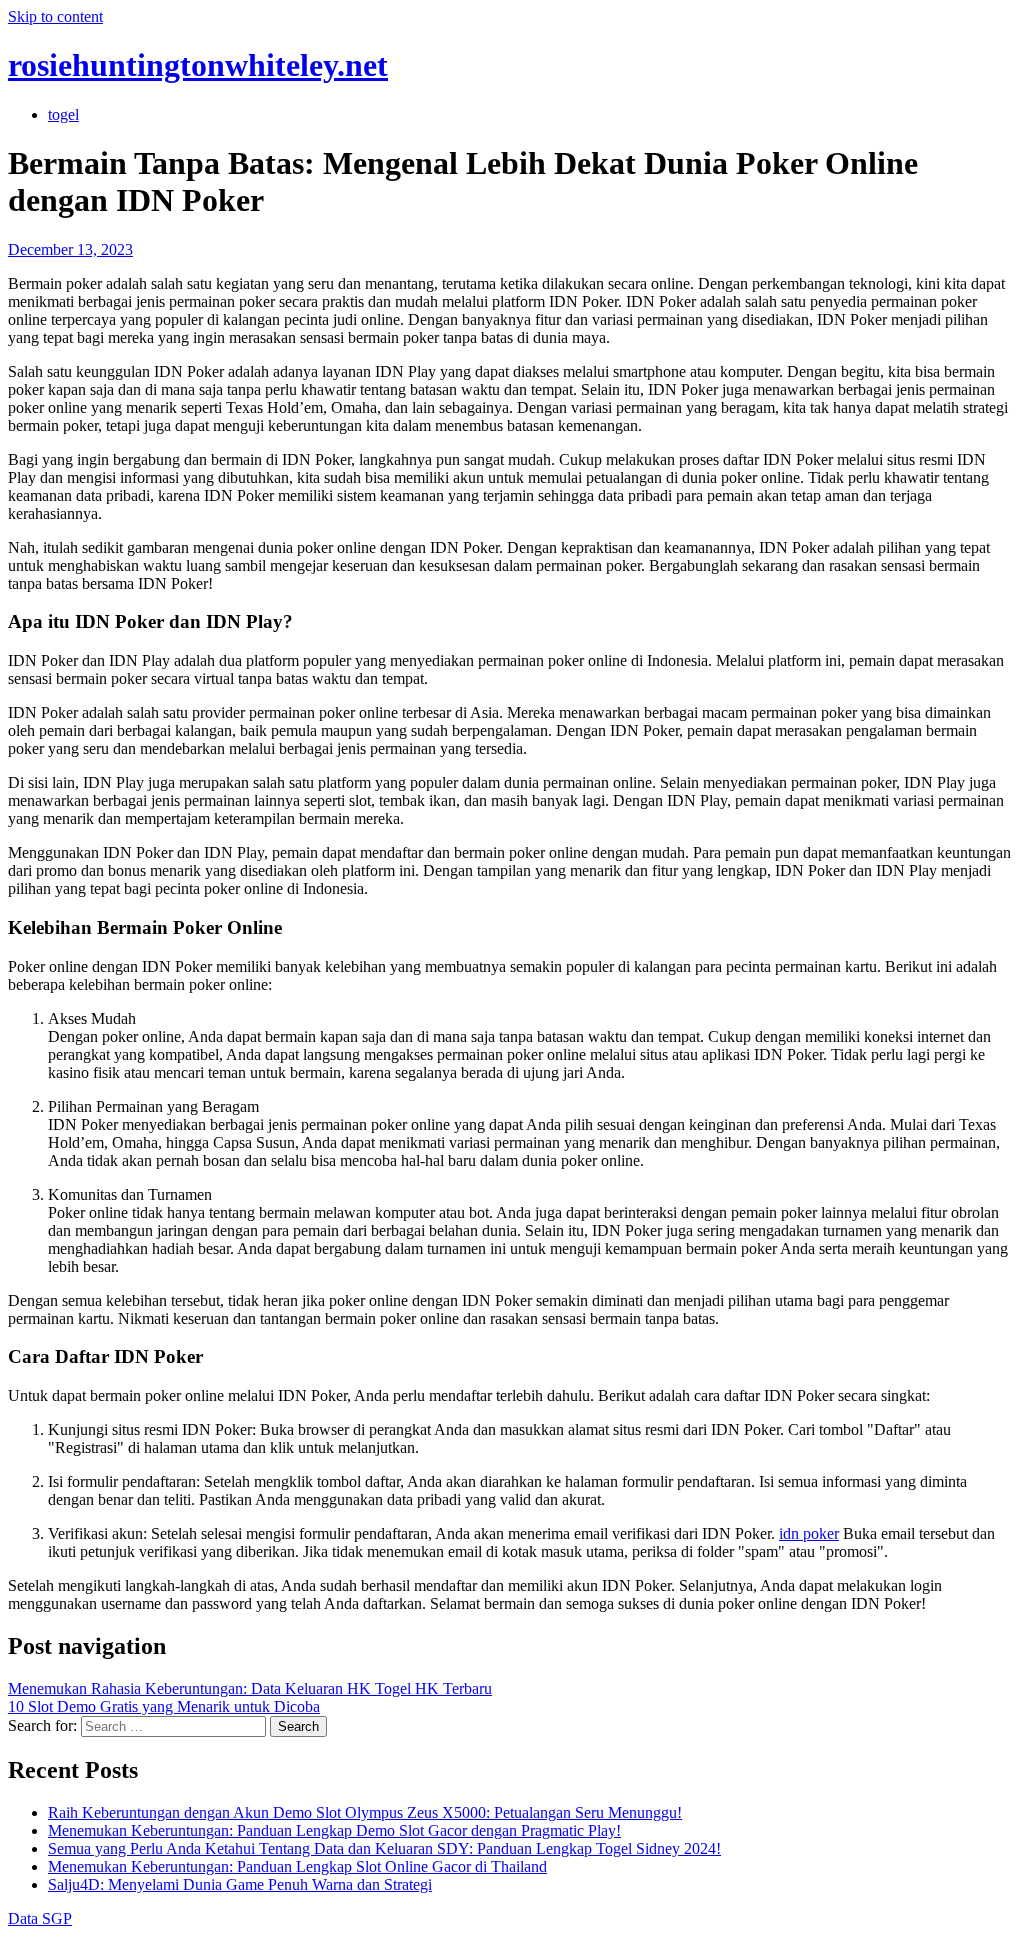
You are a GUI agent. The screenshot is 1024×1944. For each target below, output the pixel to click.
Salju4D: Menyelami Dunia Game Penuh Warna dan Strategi (240, 1884)
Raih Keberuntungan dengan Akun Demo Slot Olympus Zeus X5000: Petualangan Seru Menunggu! (365, 1812)
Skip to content (55, 16)
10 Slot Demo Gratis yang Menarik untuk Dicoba (164, 1706)
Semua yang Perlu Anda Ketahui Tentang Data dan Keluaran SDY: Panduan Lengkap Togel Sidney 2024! (384, 1848)
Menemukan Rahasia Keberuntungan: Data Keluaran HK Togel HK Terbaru (250, 1688)
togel (63, 114)
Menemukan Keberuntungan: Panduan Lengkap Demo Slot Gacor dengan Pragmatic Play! (334, 1830)
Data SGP (40, 1918)
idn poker (809, 1533)
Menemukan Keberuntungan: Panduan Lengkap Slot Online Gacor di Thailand (297, 1866)
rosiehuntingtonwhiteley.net (198, 65)
